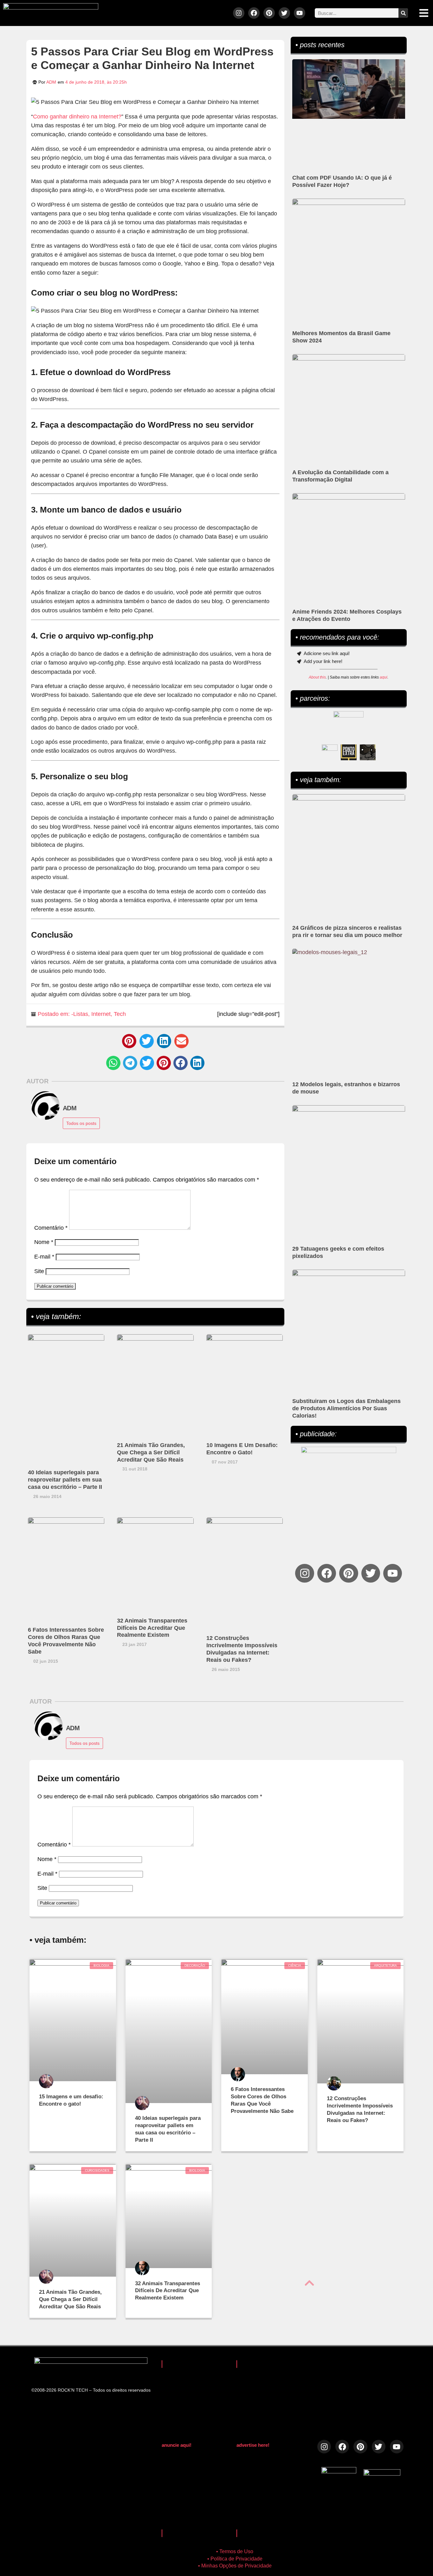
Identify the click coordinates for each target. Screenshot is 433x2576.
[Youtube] (300, 13)
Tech (120, 1014)
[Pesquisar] (403, 13)
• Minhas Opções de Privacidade (235, 2566)
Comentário (51, 1228)
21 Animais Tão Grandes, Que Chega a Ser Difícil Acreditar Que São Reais (151, 1452)
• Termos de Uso (235, 2551)
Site (39, 1271)
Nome (44, 1242)
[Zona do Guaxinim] (368, 752)
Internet (101, 1014)
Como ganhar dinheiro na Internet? (77, 117)
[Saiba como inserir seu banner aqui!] (330, 752)
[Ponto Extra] (349, 752)
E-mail (44, 1257)
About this (317, 677)
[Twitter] (284, 13)
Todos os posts (81, 1123)
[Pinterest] (269, 13)
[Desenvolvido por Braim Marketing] (382, 2474)
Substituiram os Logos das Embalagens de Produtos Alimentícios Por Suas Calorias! (346, 1408)
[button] (129, 1041)
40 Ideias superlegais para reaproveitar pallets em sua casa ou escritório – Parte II (65, 1480)
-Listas (80, 1014)
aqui (384, 677)
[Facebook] (254, 13)
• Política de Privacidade (235, 2559)
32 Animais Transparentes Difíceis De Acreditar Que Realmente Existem (152, 1628)
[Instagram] (239, 13)
